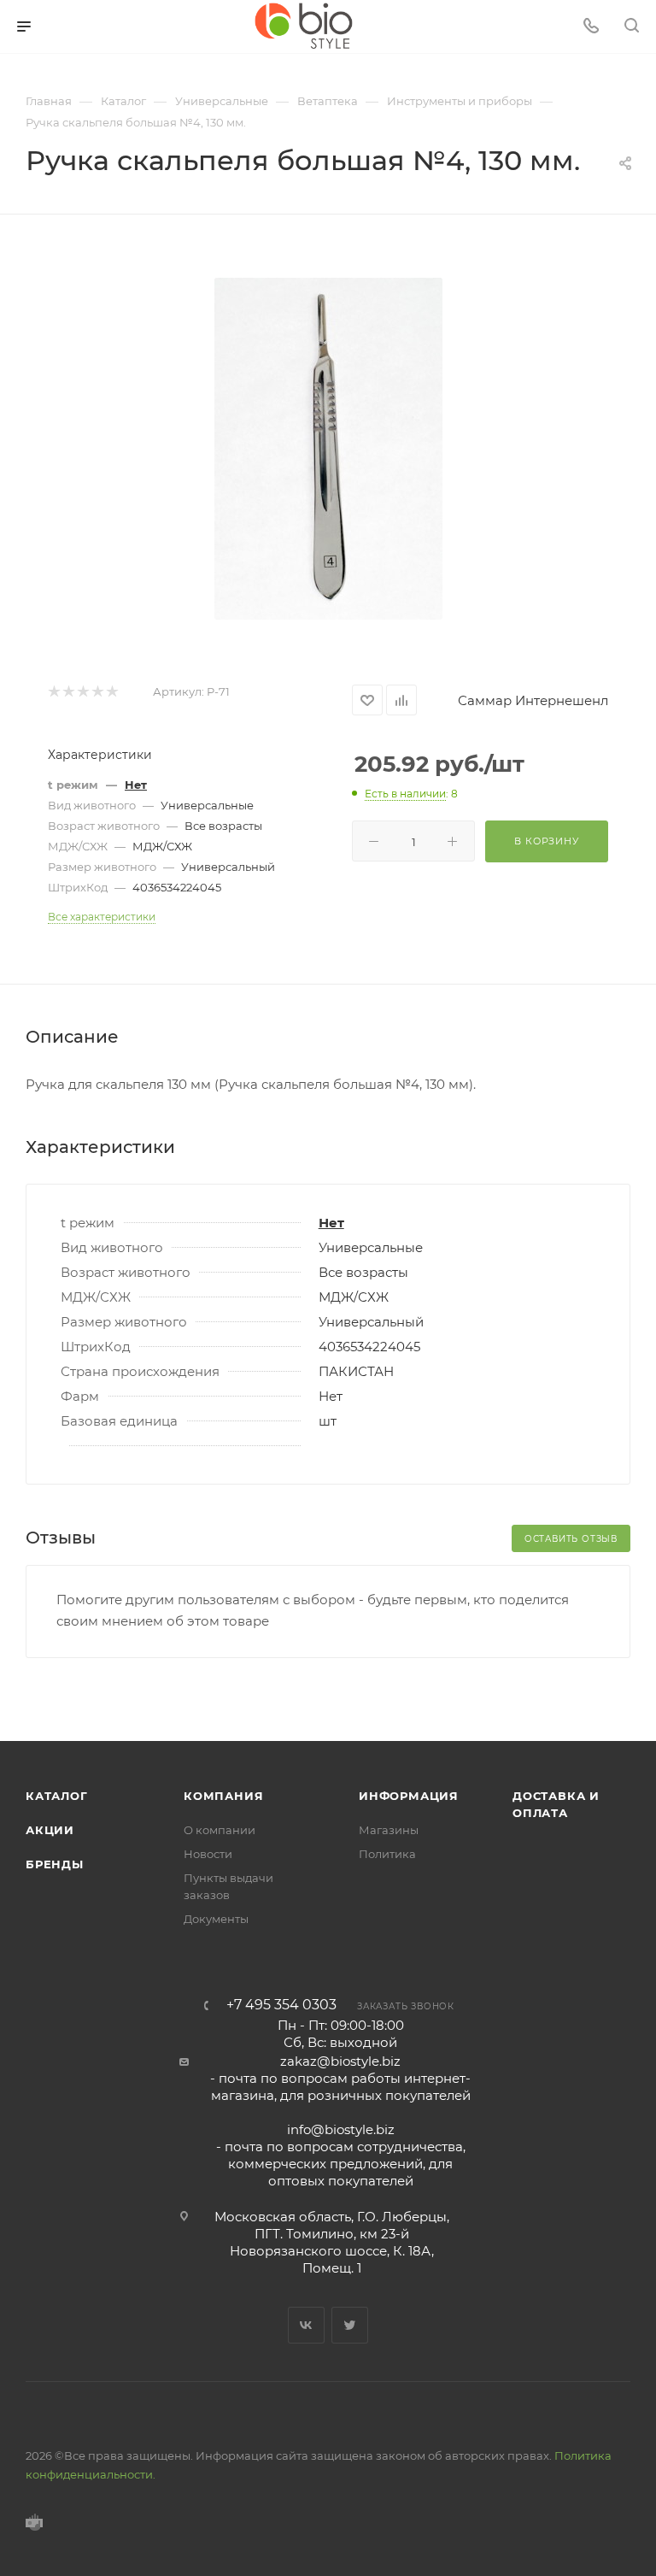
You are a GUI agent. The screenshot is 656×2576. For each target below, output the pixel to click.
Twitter (350, 2325)
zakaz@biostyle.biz (340, 2061)
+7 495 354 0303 (281, 2005)
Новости (208, 1854)
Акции (50, 1830)
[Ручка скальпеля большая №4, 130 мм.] (328, 449)
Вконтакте (306, 2325)
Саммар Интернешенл (533, 700)
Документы (216, 1919)
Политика (387, 1854)
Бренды (55, 1864)
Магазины (389, 1830)
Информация (409, 1796)
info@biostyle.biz (341, 2129)
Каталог (57, 1796)
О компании (220, 1830)
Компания (223, 1796)
